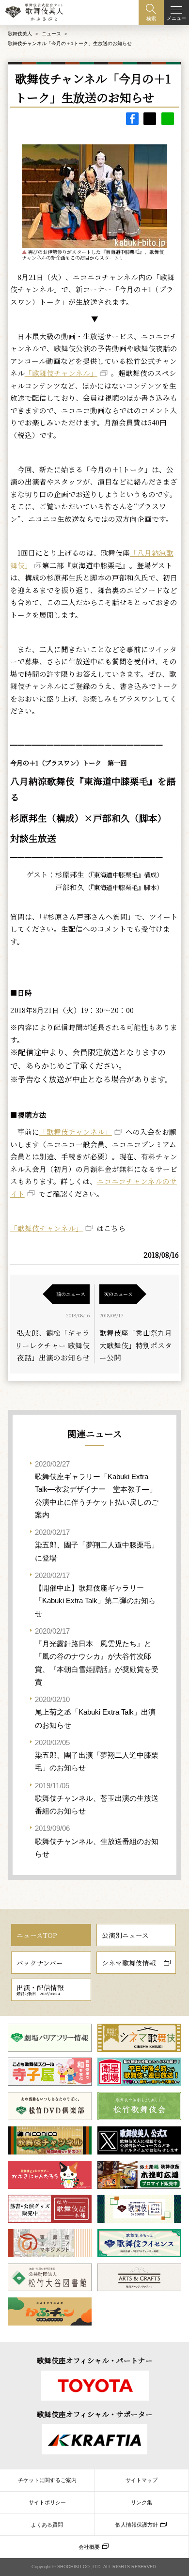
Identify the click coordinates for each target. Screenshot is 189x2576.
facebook (132, 119)
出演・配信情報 (40, 1989)
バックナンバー (40, 1963)
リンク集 (142, 2502)
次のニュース (118, 1294)
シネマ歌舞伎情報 (129, 1963)
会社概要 (89, 2547)
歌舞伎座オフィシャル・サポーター (95, 2414)
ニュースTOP (37, 1935)
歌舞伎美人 (20, 34)
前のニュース (71, 1294)
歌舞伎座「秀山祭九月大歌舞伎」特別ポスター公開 (136, 1345)
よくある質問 (47, 2525)
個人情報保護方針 (137, 2525)
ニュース (51, 34)
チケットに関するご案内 (47, 2480)
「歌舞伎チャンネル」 (61, 373)
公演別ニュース (125, 1935)
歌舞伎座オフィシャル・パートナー (95, 2360)
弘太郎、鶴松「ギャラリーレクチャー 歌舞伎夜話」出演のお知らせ (52, 1345)
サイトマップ (142, 2480)
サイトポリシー (47, 2502)
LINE (168, 119)
